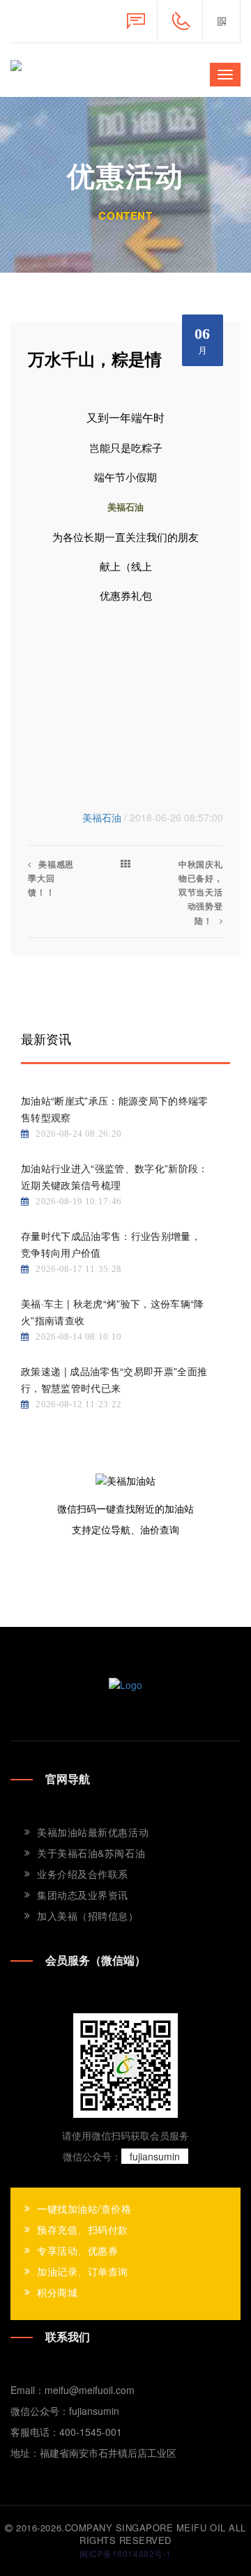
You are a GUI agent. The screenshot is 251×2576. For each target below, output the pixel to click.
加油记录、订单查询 (83, 2271)
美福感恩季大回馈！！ (51, 878)
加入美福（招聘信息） (88, 1916)
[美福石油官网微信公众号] (221, 21)
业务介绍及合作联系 (83, 1874)
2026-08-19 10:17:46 (78, 1201)
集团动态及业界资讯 (83, 1895)
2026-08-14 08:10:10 (78, 1336)
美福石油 (102, 817)
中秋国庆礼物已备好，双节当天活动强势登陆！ (201, 892)
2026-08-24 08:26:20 (78, 1134)
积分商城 (57, 2292)
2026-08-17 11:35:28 (78, 1269)
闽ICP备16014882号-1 (125, 2553)
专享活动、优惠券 (77, 2250)
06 (203, 340)
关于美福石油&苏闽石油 (91, 1853)
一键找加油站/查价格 (84, 2208)
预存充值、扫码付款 (83, 2229)
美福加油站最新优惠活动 (93, 1832)
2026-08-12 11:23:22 (78, 1404)
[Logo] (125, 1683)
